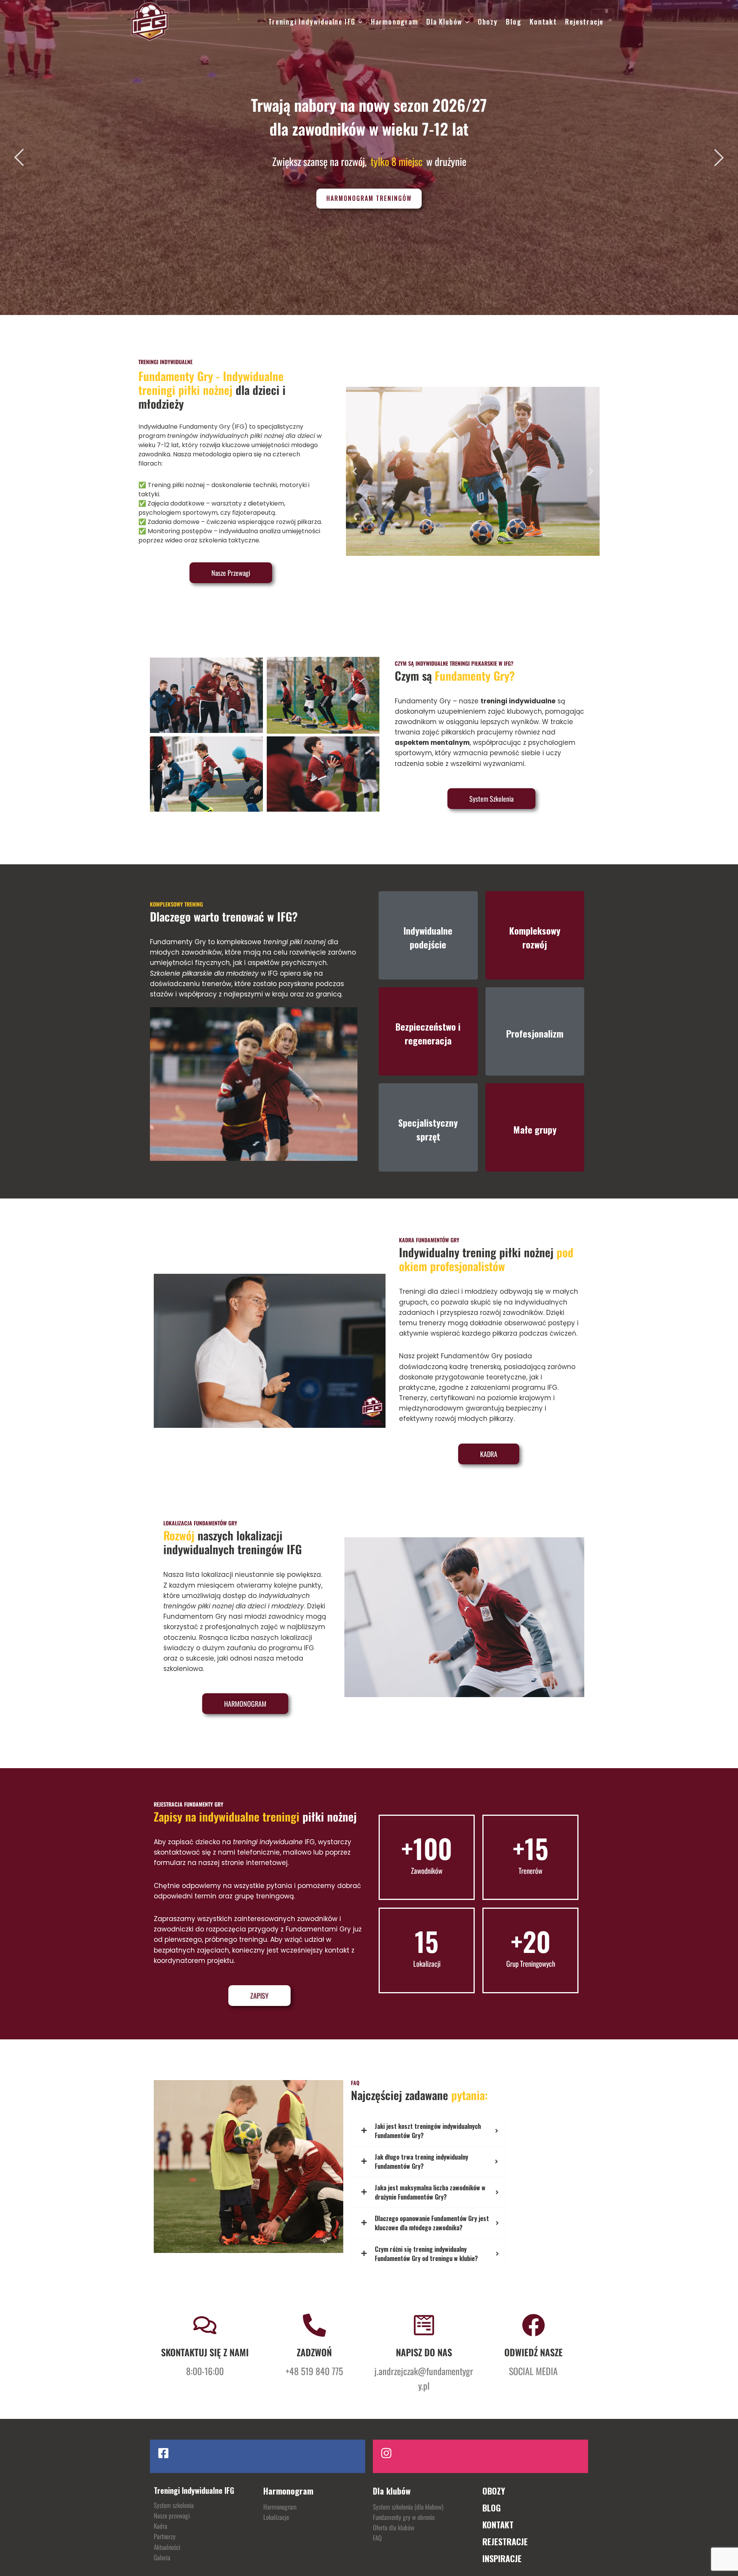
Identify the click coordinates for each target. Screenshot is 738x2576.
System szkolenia (174, 2505)
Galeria (162, 2557)
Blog (514, 22)
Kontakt (543, 22)
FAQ (377, 2538)
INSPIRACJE (502, 2558)
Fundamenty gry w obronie (404, 2517)
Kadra (160, 2526)
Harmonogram (395, 22)
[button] (355, 471)
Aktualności (167, 2547)
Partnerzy (165, 2536)
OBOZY (494, 2491)
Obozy (488, 22)
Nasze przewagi (172, 2515)
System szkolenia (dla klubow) (408, 2507)
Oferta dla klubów (394, 2527)
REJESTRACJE (505, 2541)
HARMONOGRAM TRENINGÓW (369, 198)
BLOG (492, 2508)
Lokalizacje (276, 2517)
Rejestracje (584, 22)
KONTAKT (498, 2525)
